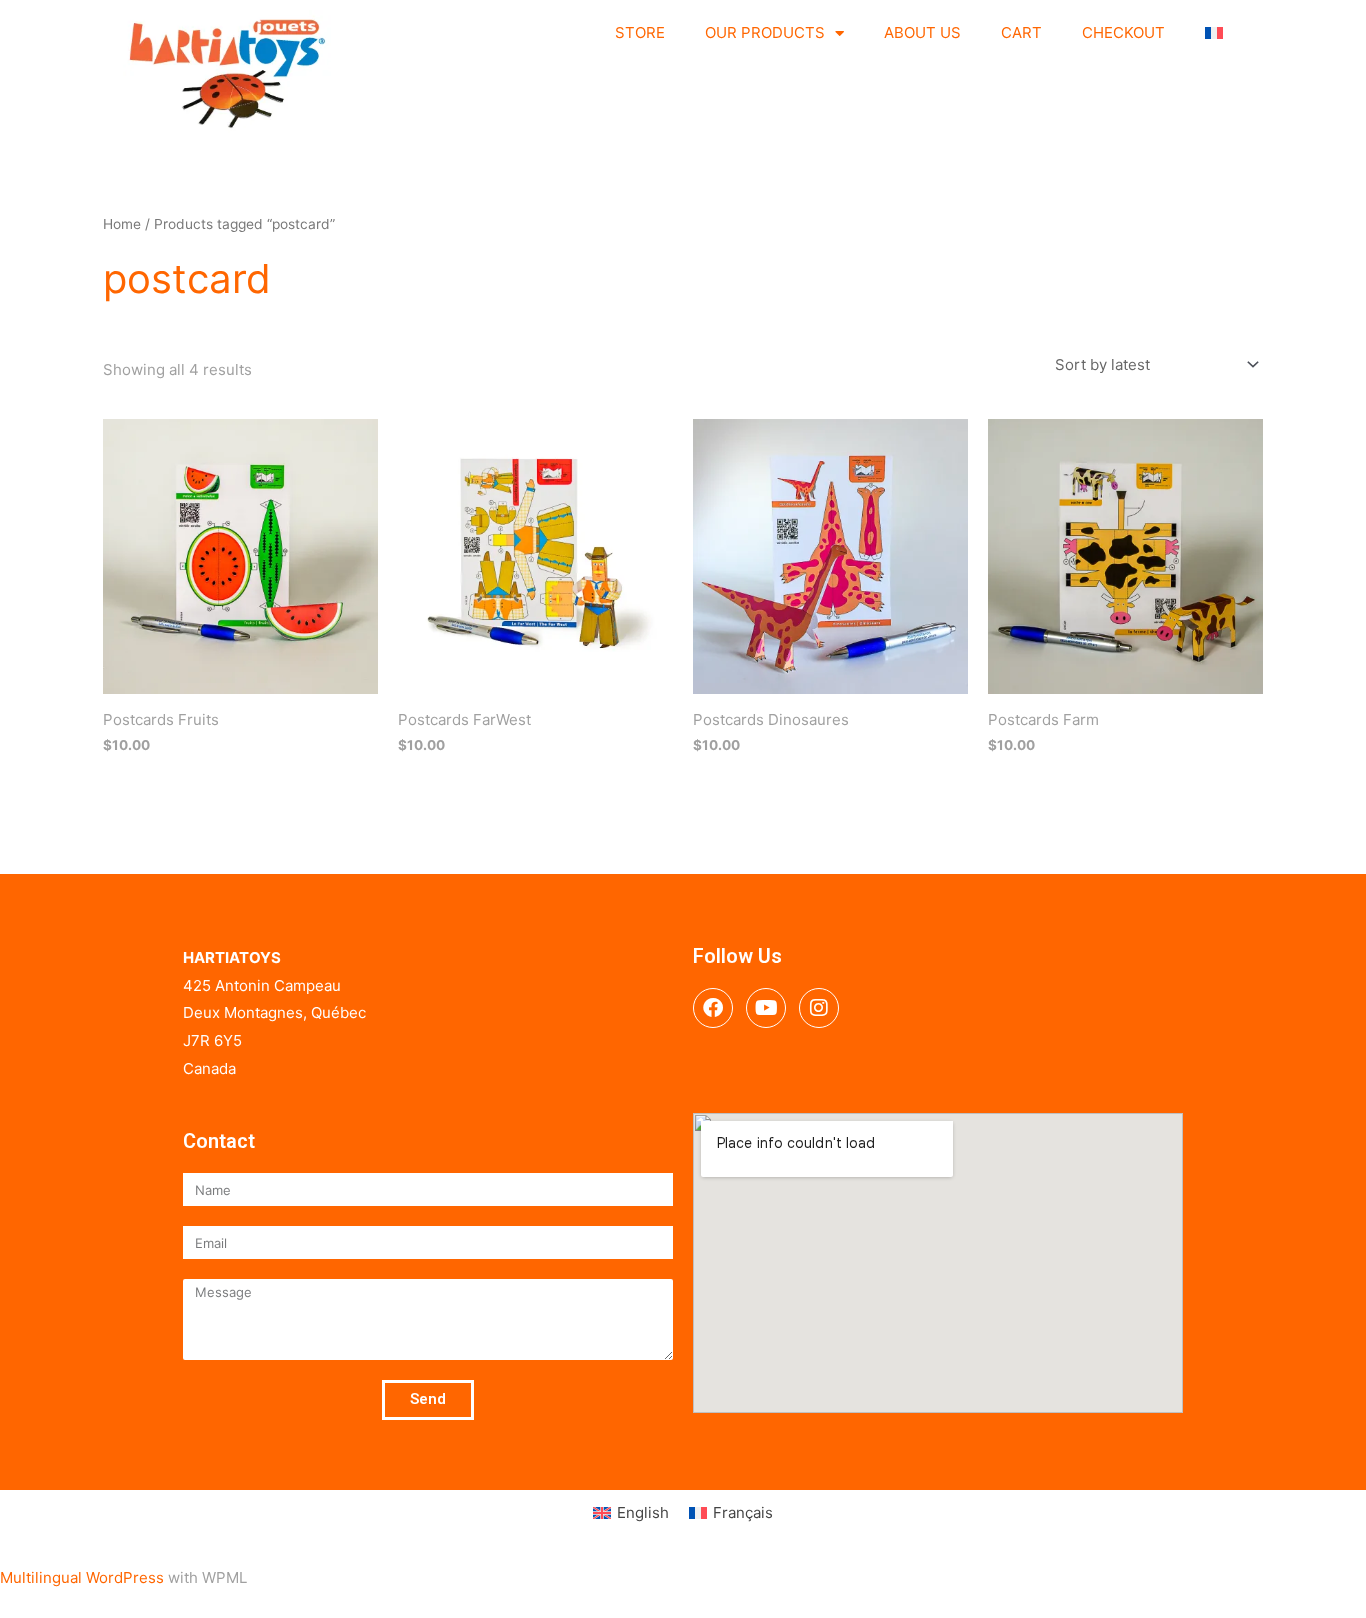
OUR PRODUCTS (765, 32)
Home (122, 224)
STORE (640, 32)
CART (1021, 32)
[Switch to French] (1214, 33)
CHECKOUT (1123, 32)
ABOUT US (922, 32)
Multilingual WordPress (82, 1577)
